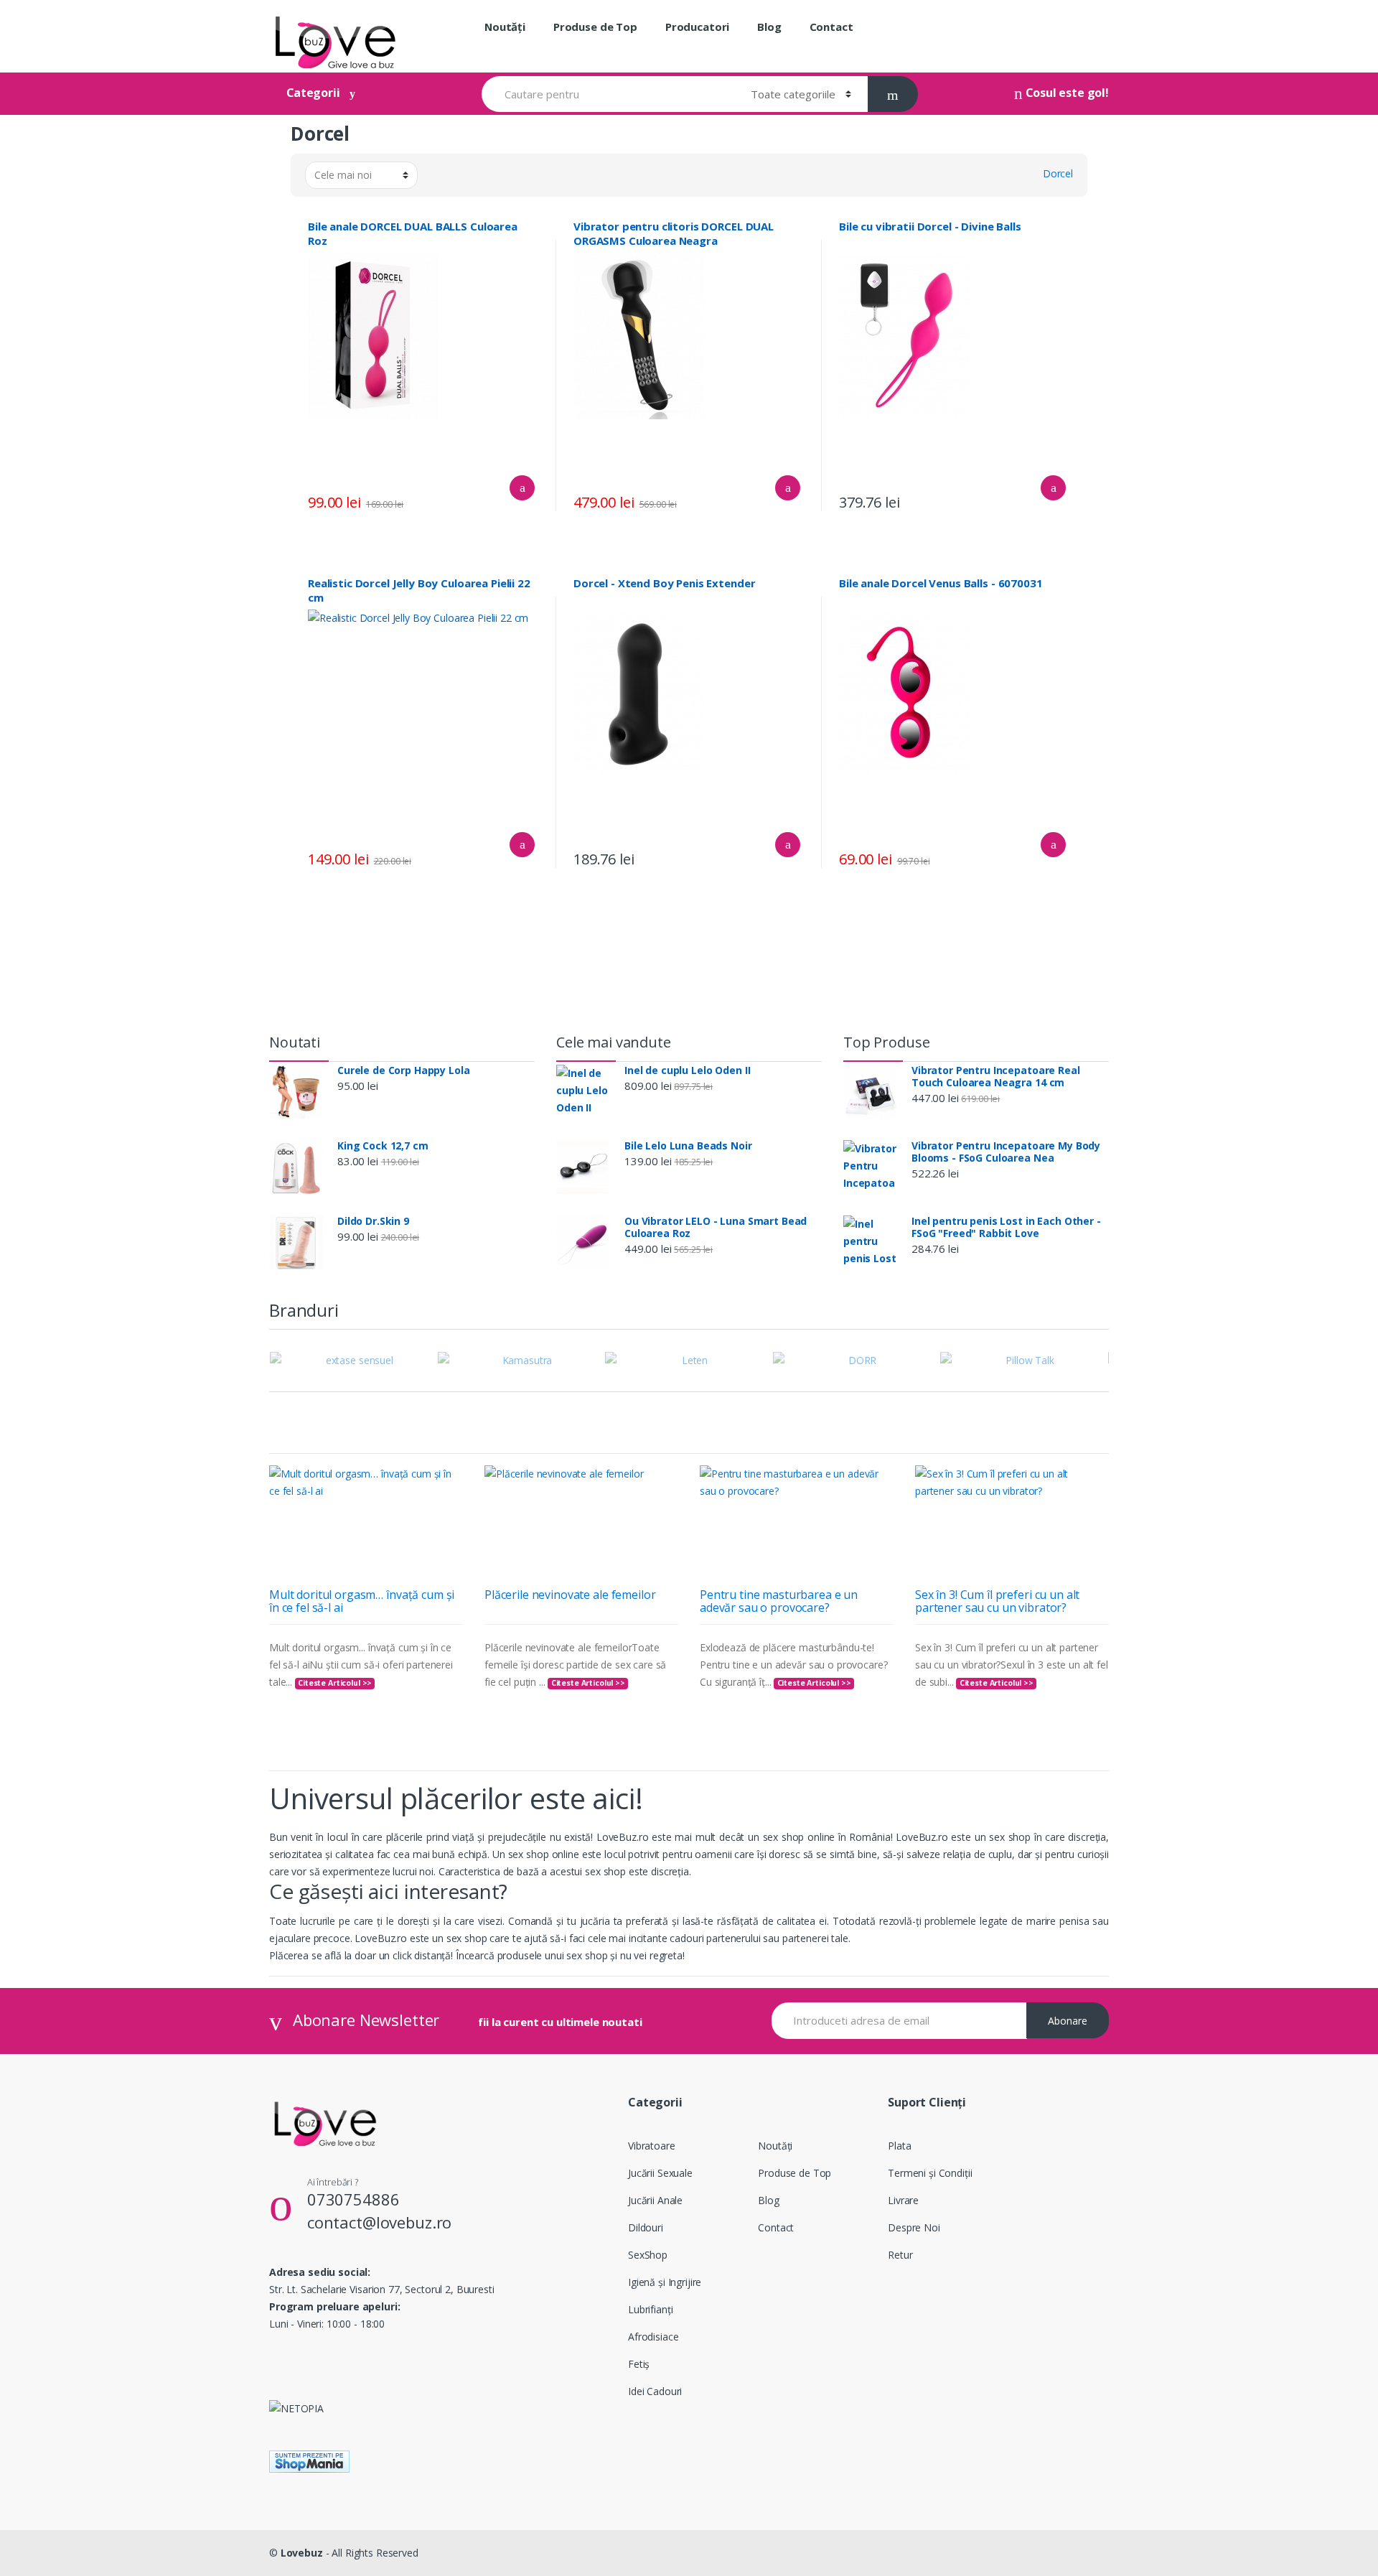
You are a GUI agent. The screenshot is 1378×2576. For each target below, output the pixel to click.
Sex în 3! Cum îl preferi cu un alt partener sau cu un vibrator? (997, 1601)
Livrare (903, 2200)
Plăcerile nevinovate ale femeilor (570, 1595)
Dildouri (646, 2227)
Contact (831, 27)
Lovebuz (302, 2553)
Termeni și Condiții (930, 2173)
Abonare (1068, 2021)
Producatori (697, 27)
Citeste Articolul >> (335, 1683)
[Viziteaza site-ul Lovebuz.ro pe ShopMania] (689, 2461)
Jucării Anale (655, 2200)
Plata (899, 2146)
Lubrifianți (650, 2309)
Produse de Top (595, 27)
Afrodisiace (653, 2337)
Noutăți (505, 27)
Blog (769, 27)
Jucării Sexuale (660, 2173)
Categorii (313, 93)
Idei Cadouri (655, 2391)
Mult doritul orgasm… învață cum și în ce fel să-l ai (362, 1601)
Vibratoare (652, 2146)
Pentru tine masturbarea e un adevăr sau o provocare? (779, 1601)
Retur (900, 2255)
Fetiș (639, 2364)
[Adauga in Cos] (522, 488)
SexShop (648, 2255)
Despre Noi (914, 2227)
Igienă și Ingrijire (665, 2282)
